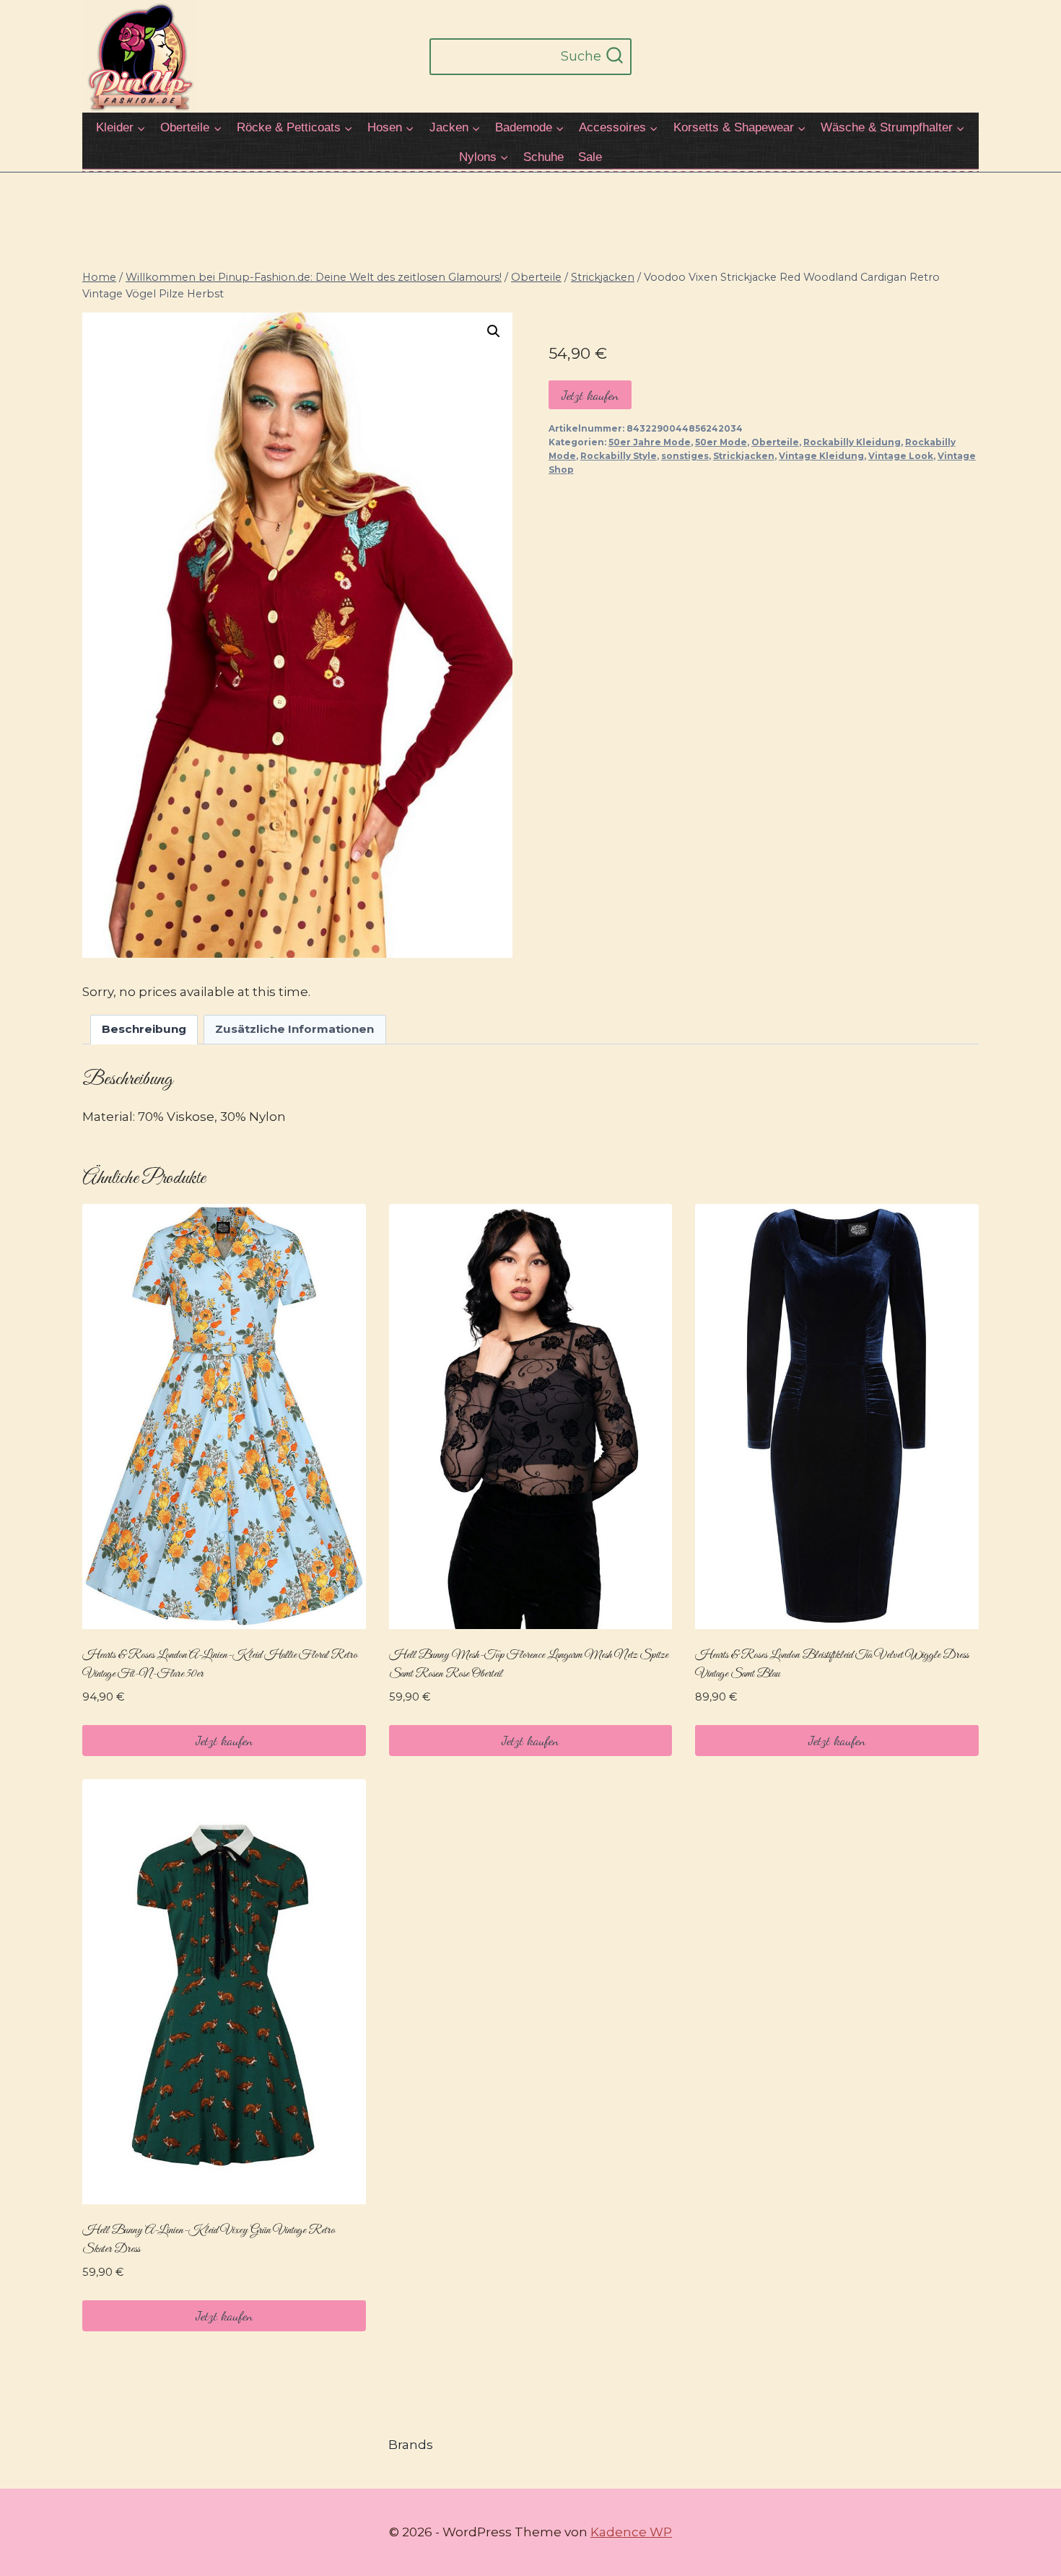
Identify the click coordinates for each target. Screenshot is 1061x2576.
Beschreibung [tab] (144, 1029)
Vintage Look (901, 456)
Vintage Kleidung (821, 456)
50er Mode (721, 442)
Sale (590, 157)
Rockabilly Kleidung (852, 442)
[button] (494, 331)
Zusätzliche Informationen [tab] (294, 1029)
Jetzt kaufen (590, 395)
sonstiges (685, 456)
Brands (411, 2445)
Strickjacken (744, 456)
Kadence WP (631, 2532)
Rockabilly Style (619, 456)
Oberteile (775, 442)
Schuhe (543, 157)
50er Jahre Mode (650, 442)
